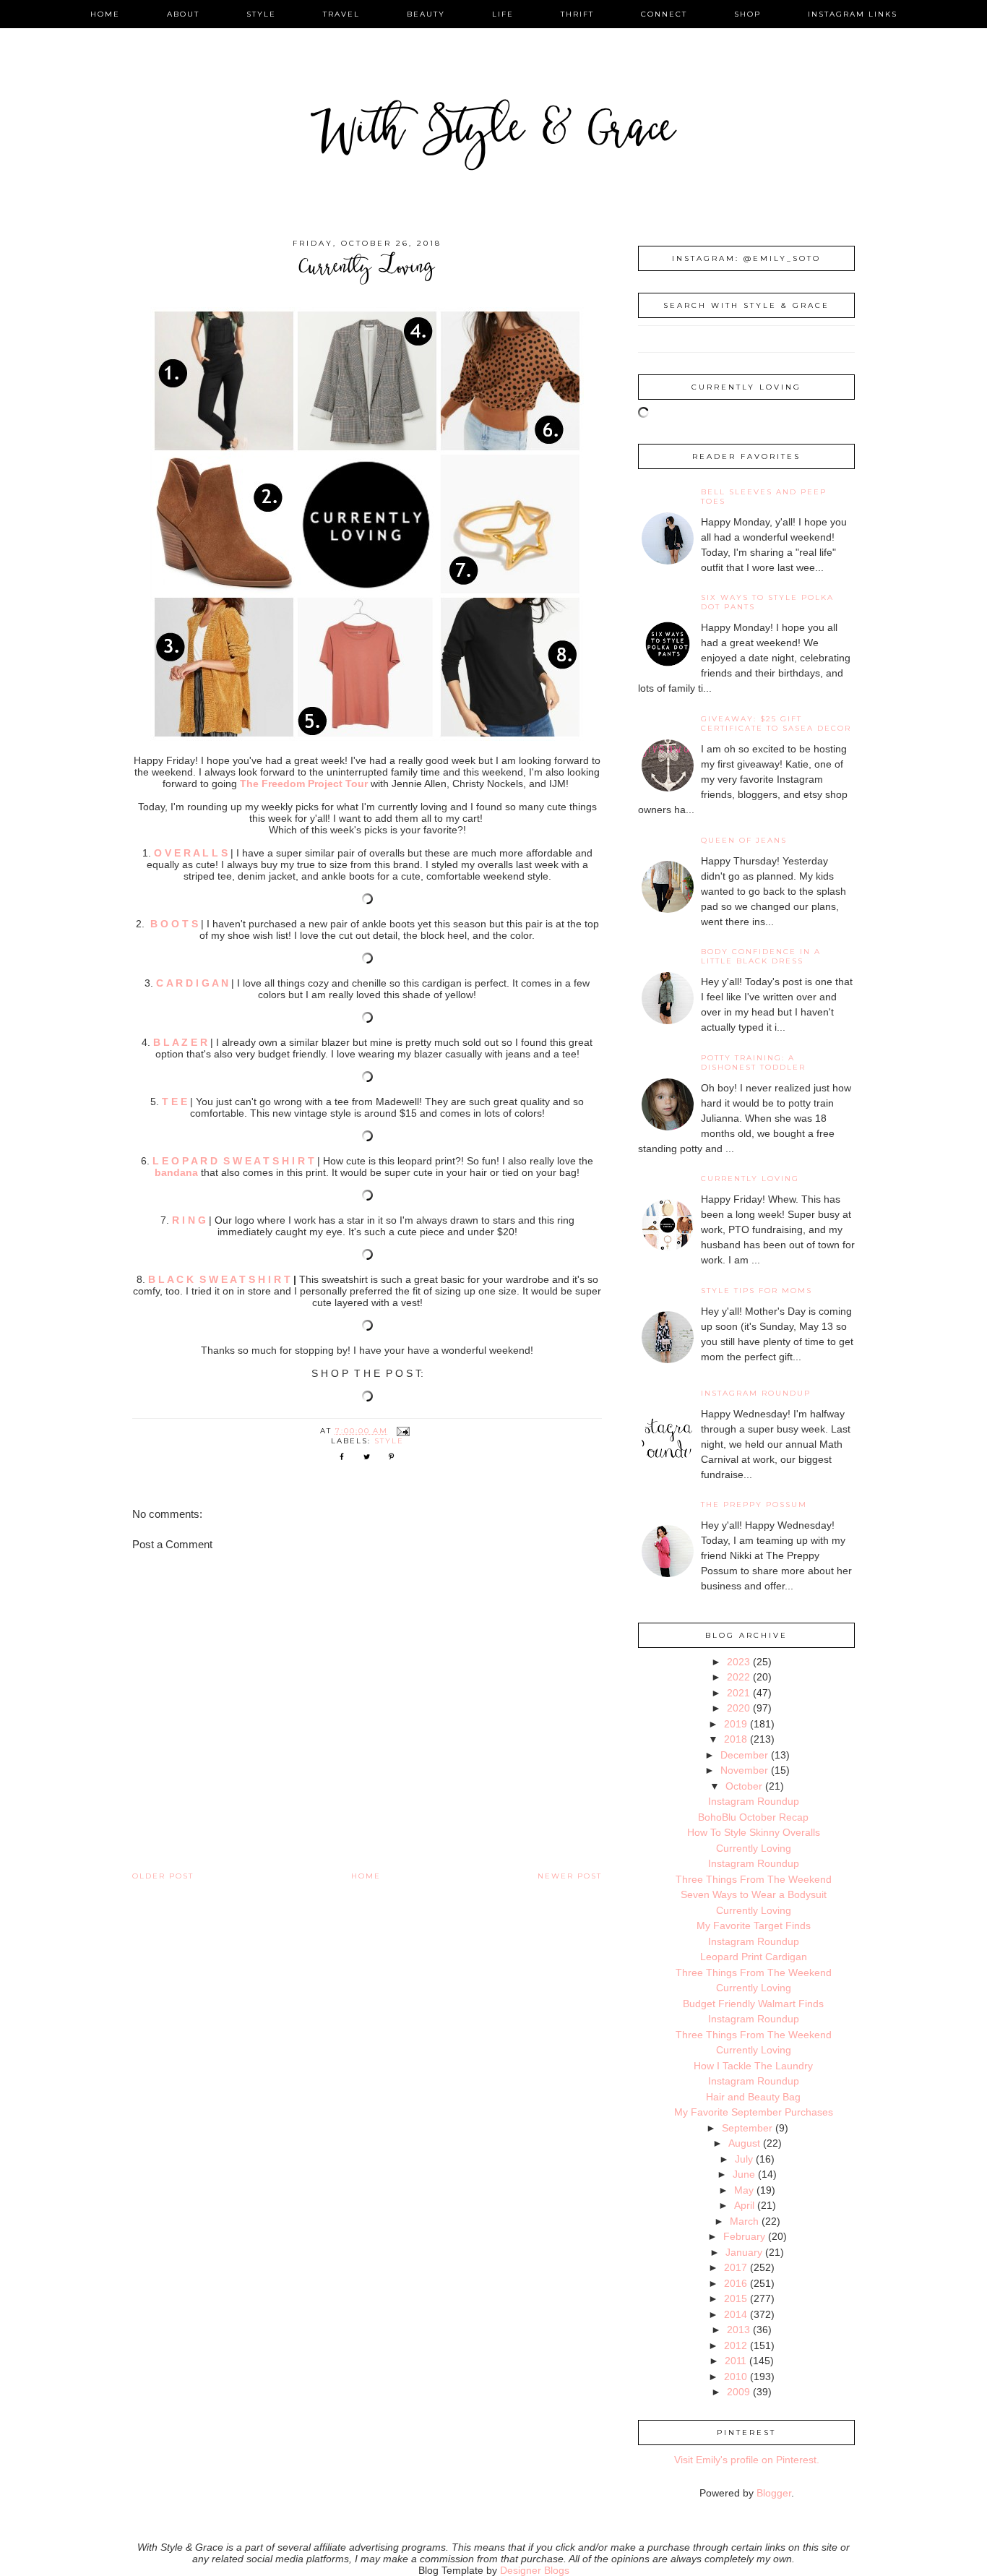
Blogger (774, 2493)
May (744, 2190)
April (744, 2205)
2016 (736, 2283)
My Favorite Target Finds (754, 1925)
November (744, 1770)
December (744, 1755)
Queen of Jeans (744, 840)
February (744, 2236)
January (744, 2252)
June (744, 2174)
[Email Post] (403, 1431)
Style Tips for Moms (757, 1291)
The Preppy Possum (754, 1504)
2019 (736, 1724)
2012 (736, 2345)
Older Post (163, 1876)
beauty (426, 14)
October (744, 1786)
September (747, 2128)
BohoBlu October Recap (753, 1817)
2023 (738, 1662)
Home (366, 1876)
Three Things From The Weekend (754, 1879)
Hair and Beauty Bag (753, 2097)
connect (664, 14)
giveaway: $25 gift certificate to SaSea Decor (776, 724)
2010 (736, 2377)
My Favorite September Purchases (754, 2112)
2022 (738, 1677)
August (744, 2143)
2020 (738, 1708)
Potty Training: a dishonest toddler (753, 1062)
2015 (736, 2298)
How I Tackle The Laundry (753, 2066)
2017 (736, 2267)
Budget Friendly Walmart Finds (753, 2004)
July (744, 2159)
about (183, 14)
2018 (736, 1739)
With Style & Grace (493, 133)
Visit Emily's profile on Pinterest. (747, 2460)
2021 (738, 1693)
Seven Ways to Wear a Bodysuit (754, 1894)
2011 (736, 2361)
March (744, 2221)
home (105, 14)
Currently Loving (750, 1178)
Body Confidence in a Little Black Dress (761, 956)
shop (747, 14)
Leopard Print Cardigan (754, 1957)
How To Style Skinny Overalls (754, 1832)
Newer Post (570, 1876)
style (261, 14)
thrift (577, 14)
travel (341, 14)
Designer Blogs (535, 2570)
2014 (736, 2314)
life (503, 14)
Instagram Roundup (756, 1393)
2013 (738, 2330)
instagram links (853, 14)
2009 (738, 2392)
